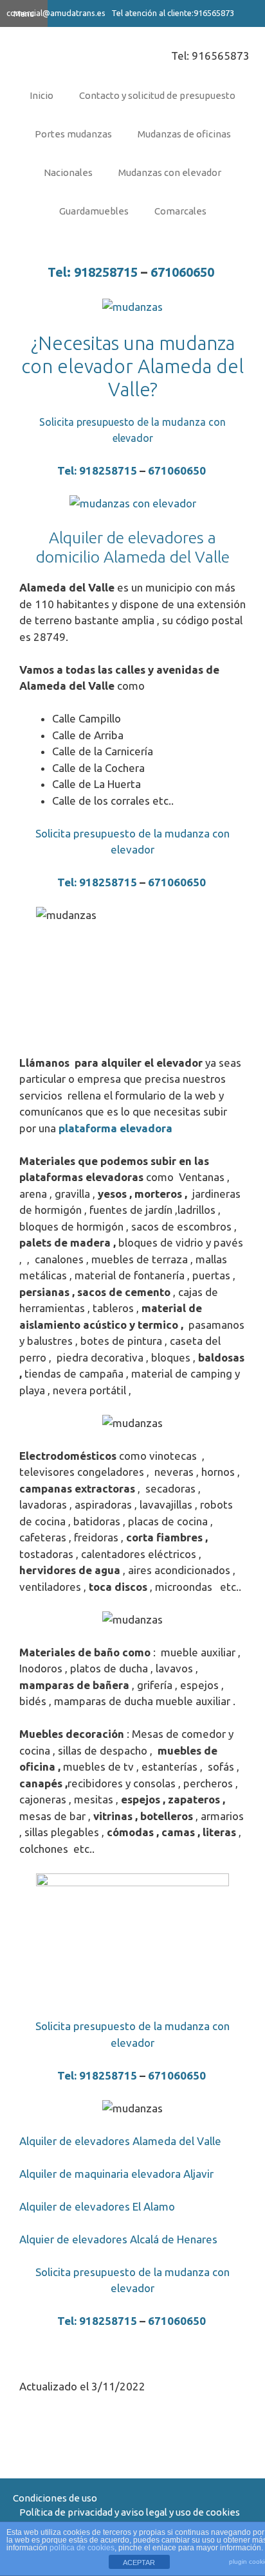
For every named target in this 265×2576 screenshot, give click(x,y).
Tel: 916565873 (210, 56)
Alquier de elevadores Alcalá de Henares (118, 2239)
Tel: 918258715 (93, 272)
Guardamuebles (94, 211)
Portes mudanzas (73, 134)
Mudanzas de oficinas (184, 134)
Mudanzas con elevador (170, 172)
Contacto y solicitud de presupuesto (157, 95)
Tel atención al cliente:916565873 (172, 13)
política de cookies (82, 2548)
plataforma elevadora (115, 1128)
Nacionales (68, 172)
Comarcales (180, 211)
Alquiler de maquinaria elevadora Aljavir (116, 2174)
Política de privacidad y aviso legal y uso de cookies (130, 2512)
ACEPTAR (139, 2563)
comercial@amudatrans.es (56, 13)
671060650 (184, 272)
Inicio (41, 95)
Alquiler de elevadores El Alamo (97, 2206)
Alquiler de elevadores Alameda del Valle (120, 2141)
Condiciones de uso (55, 2498)
